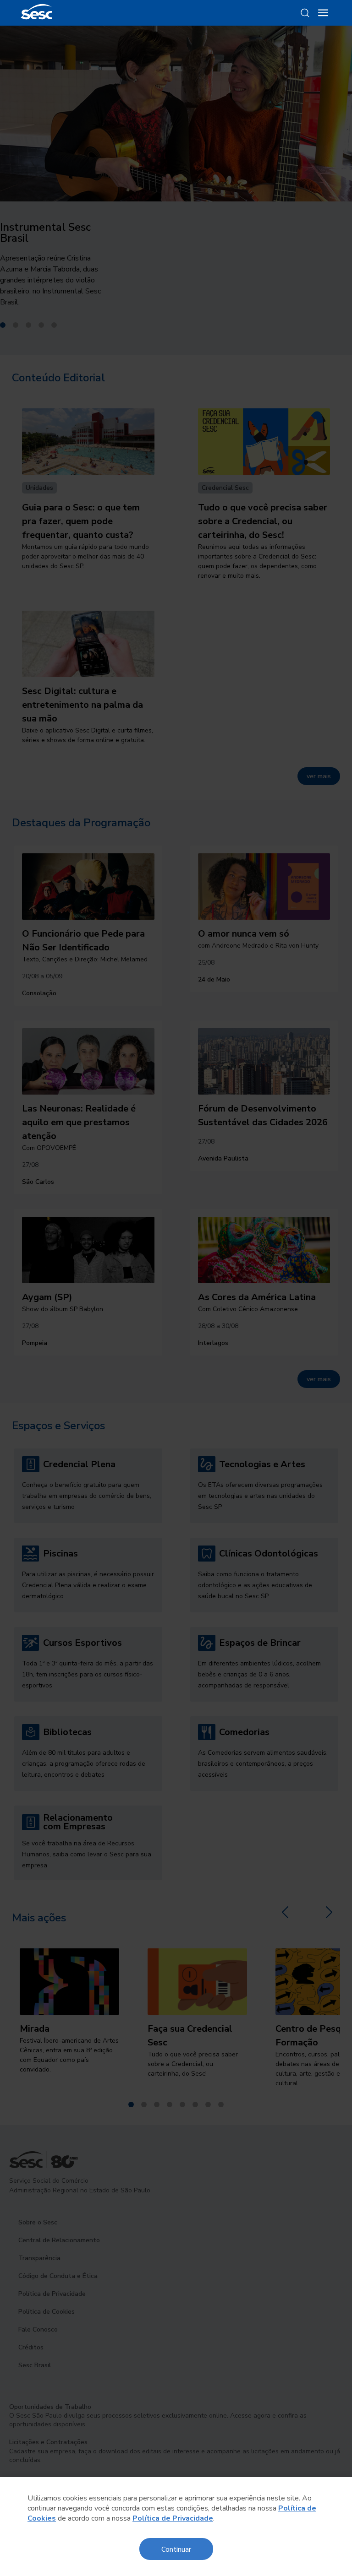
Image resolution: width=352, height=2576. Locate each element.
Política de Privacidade (173, 2518)
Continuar (176, 2549)
